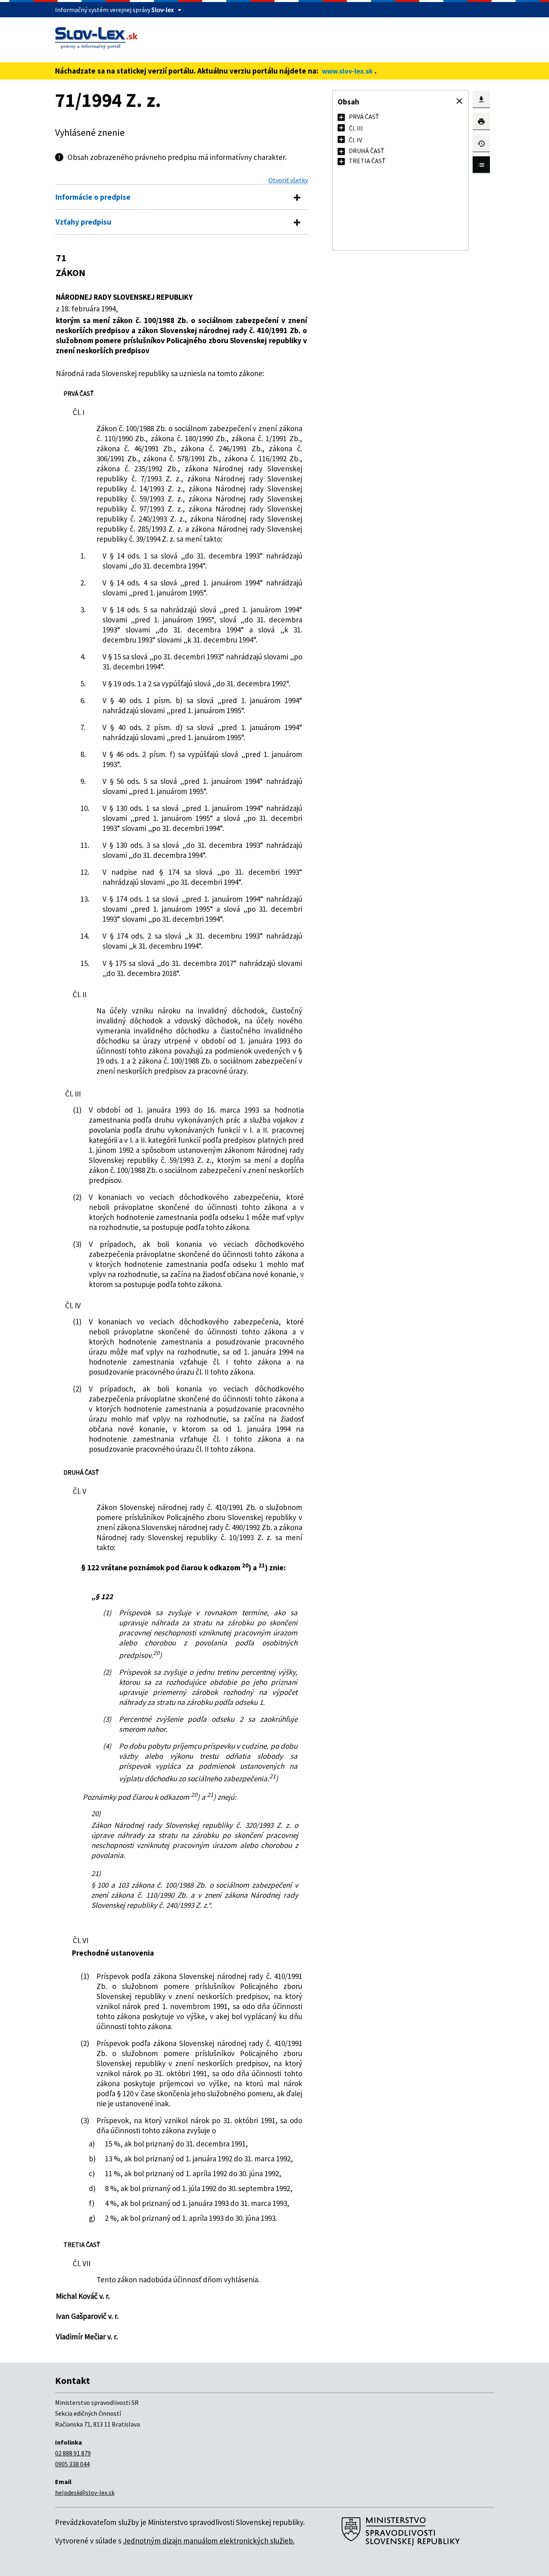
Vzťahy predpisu (83, 222)
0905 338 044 (72, 2464)
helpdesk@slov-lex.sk (85, 2492)
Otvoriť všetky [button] (288, 180)
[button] (459, 101)
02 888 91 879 (73, 2453)
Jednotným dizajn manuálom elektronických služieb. (209, 2541)
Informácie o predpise (93, 197)
